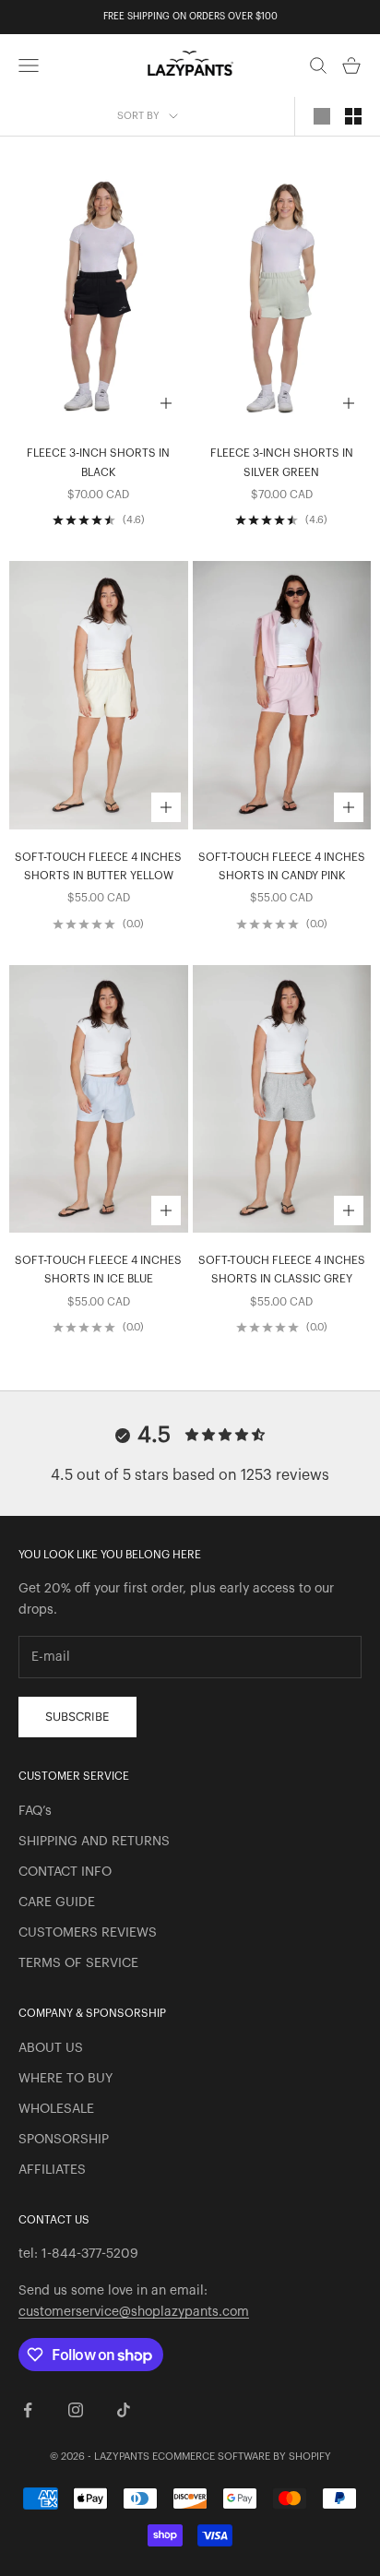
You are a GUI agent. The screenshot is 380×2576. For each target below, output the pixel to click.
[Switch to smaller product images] (353, 116)
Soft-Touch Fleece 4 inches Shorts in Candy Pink (282, 866)
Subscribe (77, 1717)
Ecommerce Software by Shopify (242, 2457)
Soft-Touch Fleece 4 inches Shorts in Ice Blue (98, 1270)
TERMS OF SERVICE (78, 1963)
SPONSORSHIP (64, 2140)
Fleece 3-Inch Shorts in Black (98, 462)
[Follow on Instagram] (76, 2410)
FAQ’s (35, 1811)
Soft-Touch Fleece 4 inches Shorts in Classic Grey (282, 1270)
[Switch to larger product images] (322, 116)
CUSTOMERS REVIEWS (88, 1933)
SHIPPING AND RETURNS (94, 1842)
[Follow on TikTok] (124, 2410)
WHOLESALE (56, 2109)
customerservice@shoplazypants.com (134, 2312)
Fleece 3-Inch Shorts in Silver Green (282, 462)
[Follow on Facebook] (28, 2410)
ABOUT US (51, 2048)
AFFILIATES (52, 2170)
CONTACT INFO (65, 1872)
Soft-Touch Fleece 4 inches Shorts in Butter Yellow (98, 866)
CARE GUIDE (57, 1902)
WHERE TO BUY (65, 2079)
